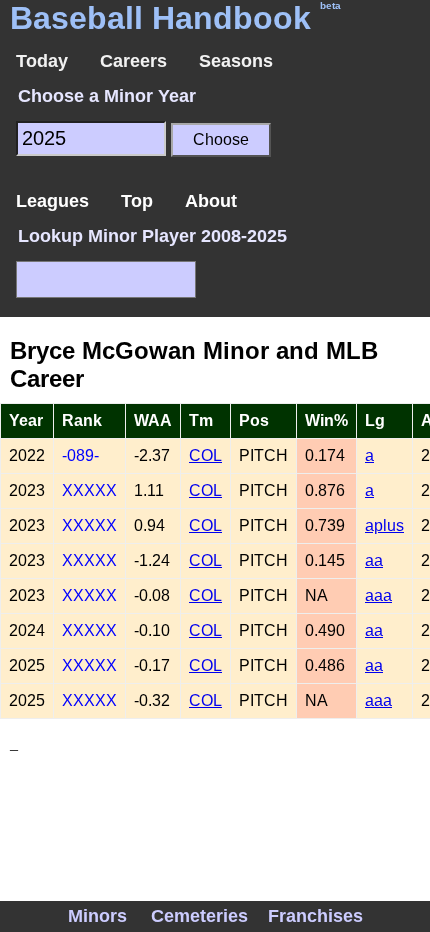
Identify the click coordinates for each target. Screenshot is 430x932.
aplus (384, 525)
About (211, 201)
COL (205, 455)
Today (42, 61)
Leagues (52, 201)
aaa (378, 595)
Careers (133, 61)
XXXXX (89, 490)
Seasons (236, 61)
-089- (80, 455)
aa (374, 560)
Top (137, 201)
